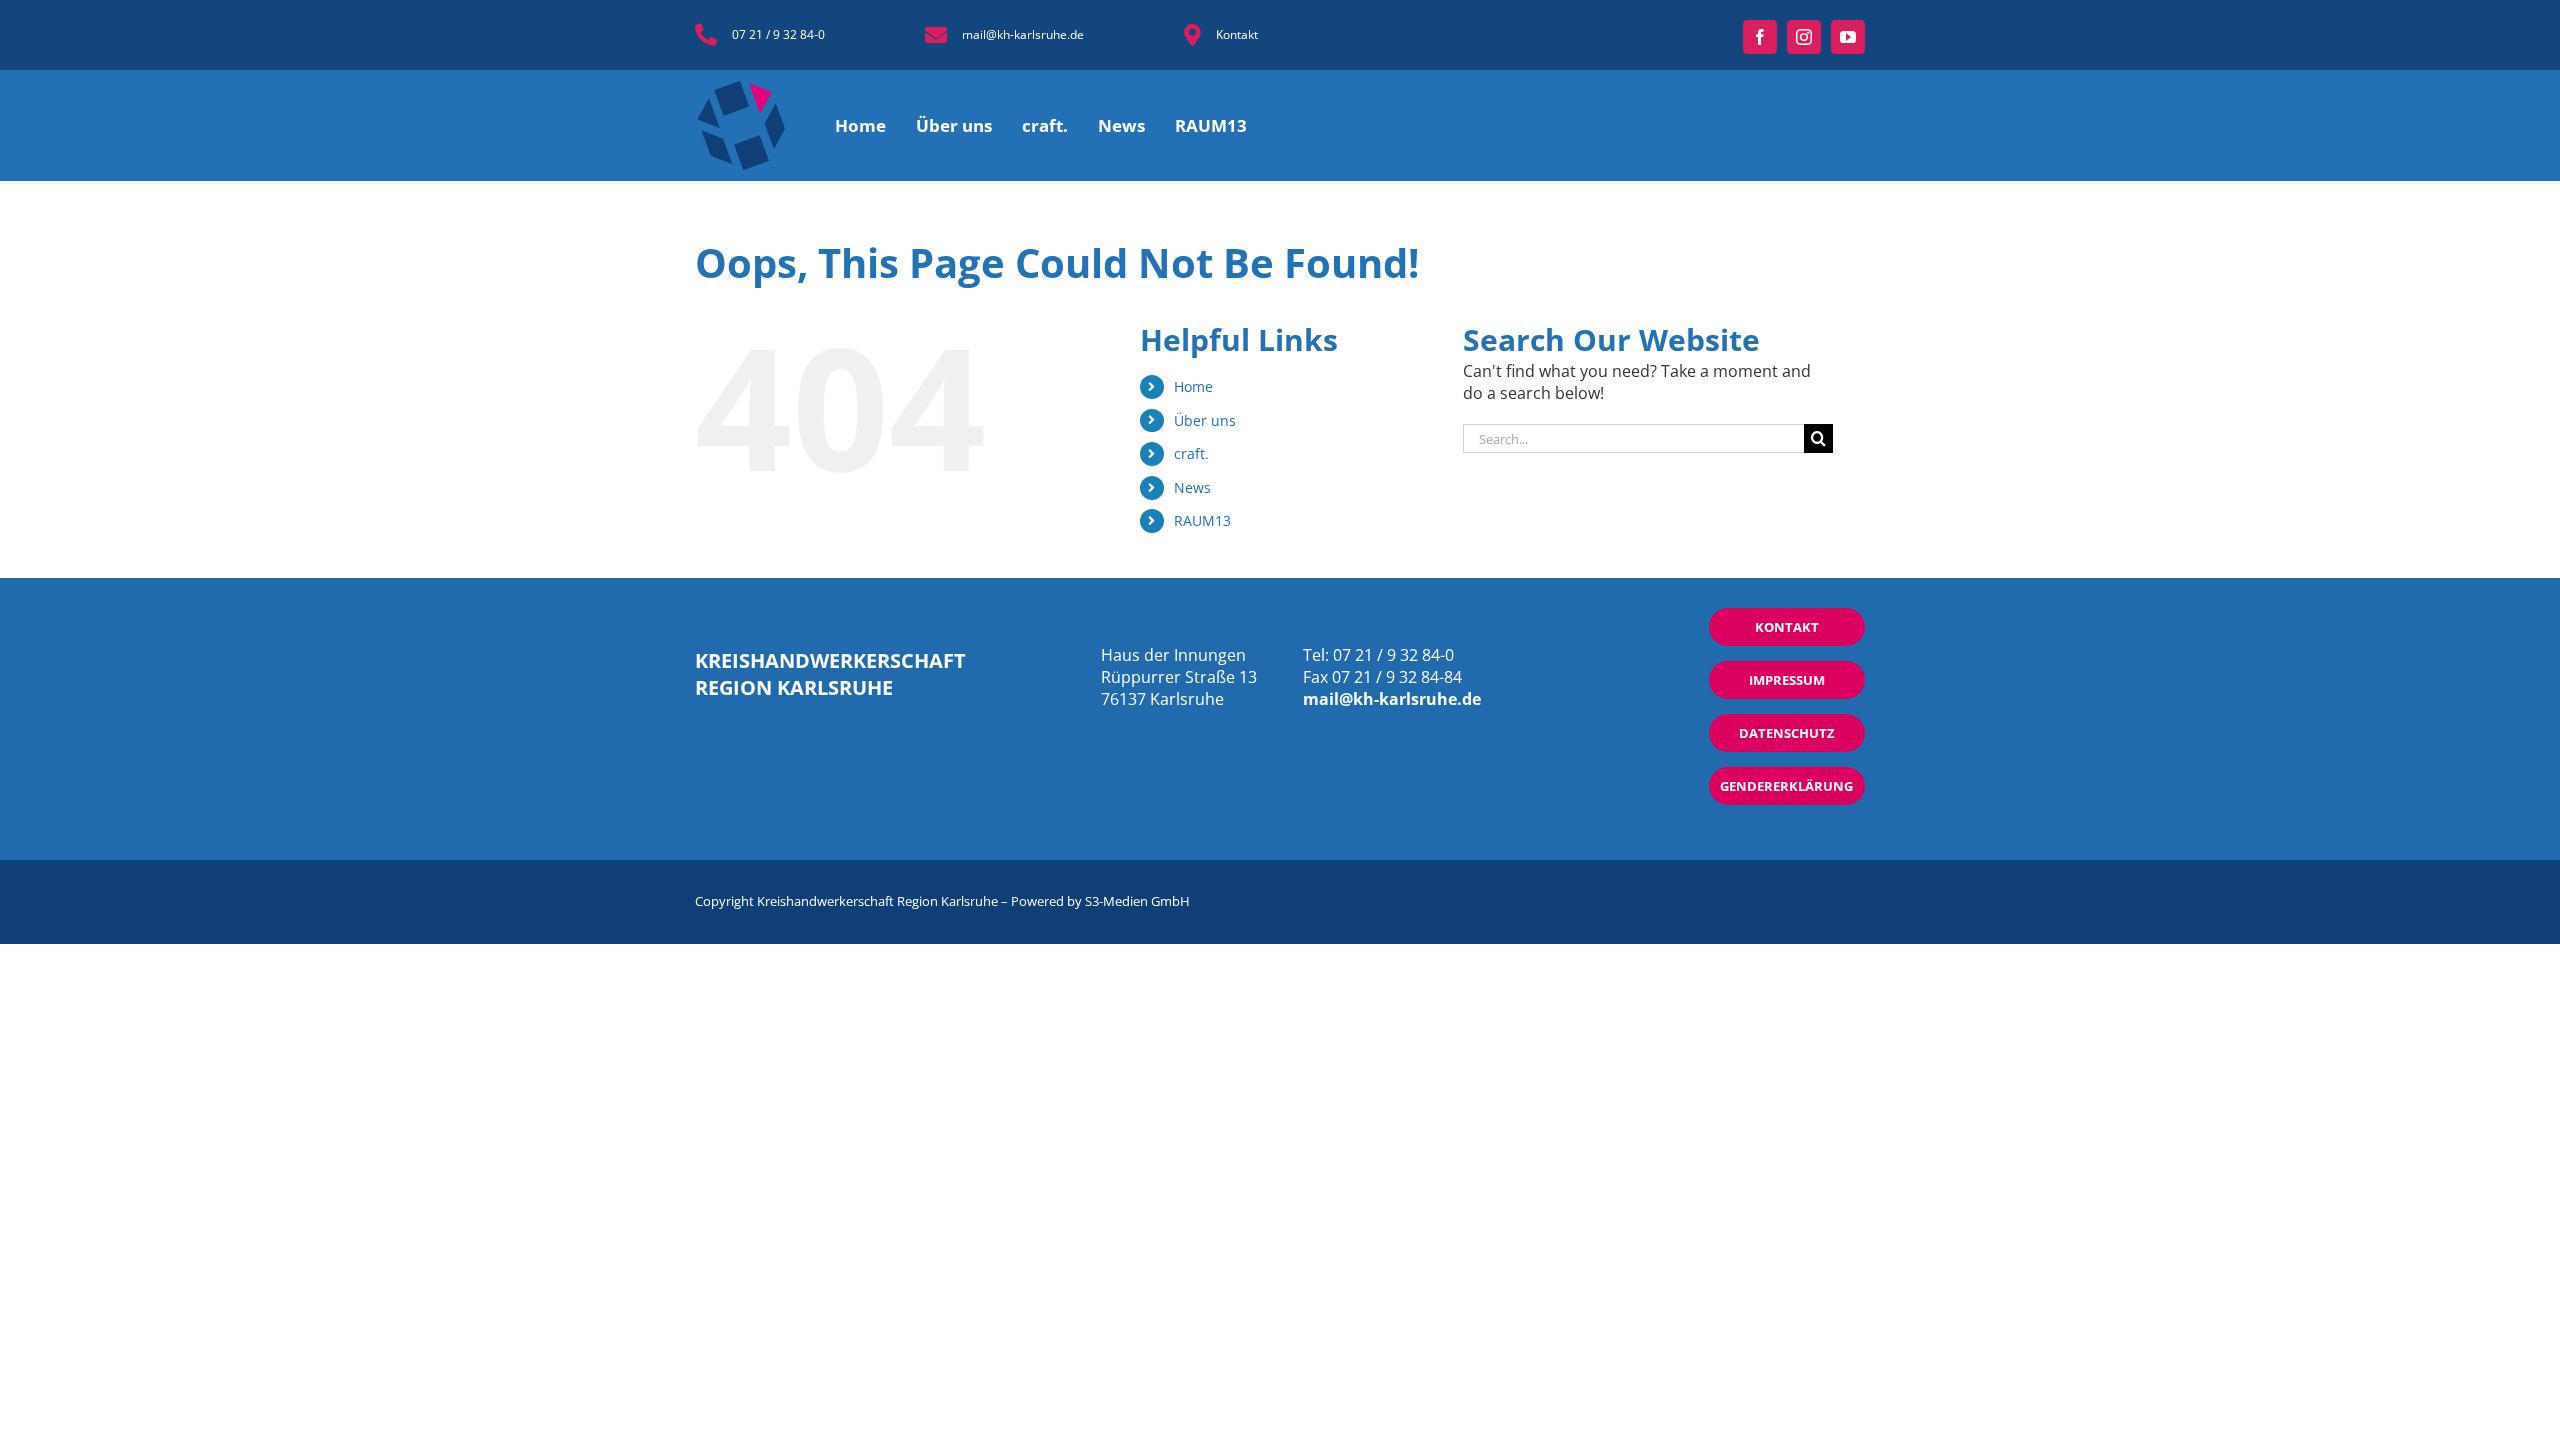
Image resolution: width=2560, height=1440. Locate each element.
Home (1193, 386)
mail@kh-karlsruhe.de (1023, 34)
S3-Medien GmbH (1137, 901)
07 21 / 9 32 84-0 (778, 34)
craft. (1191, 453)
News (1192, 487)
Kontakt (1237, 34)
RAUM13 (1202, 520)
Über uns (1205, 420)
